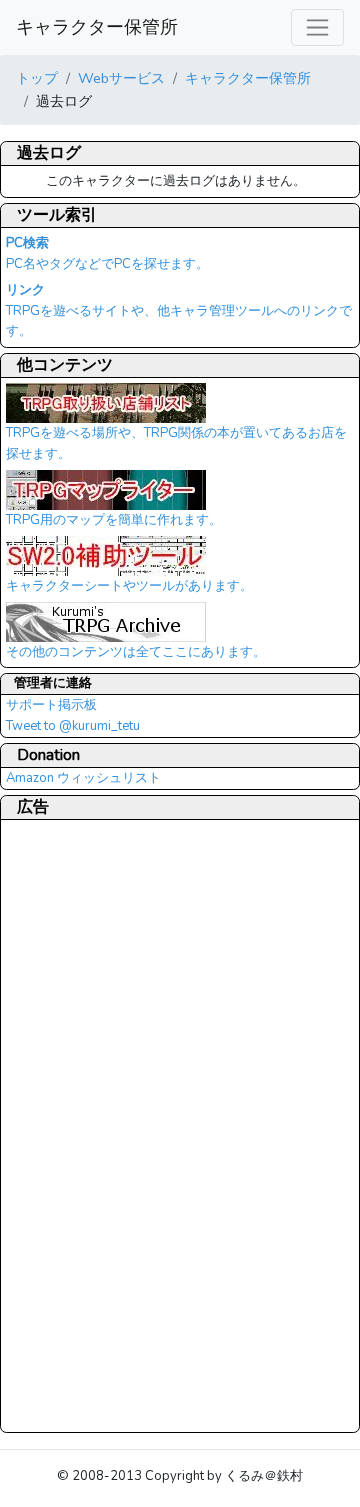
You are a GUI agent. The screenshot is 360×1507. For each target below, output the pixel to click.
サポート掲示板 (51, 705)
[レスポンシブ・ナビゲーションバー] (317, 27)
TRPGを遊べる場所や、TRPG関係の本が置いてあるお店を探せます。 (176, 443)
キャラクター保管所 (97, 27)
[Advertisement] (86, 1125)
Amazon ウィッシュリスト (83, 778)
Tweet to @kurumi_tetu (73, 726)
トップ (37, 78)
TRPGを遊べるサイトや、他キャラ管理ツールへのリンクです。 (179, 311)
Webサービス (121, 78)
